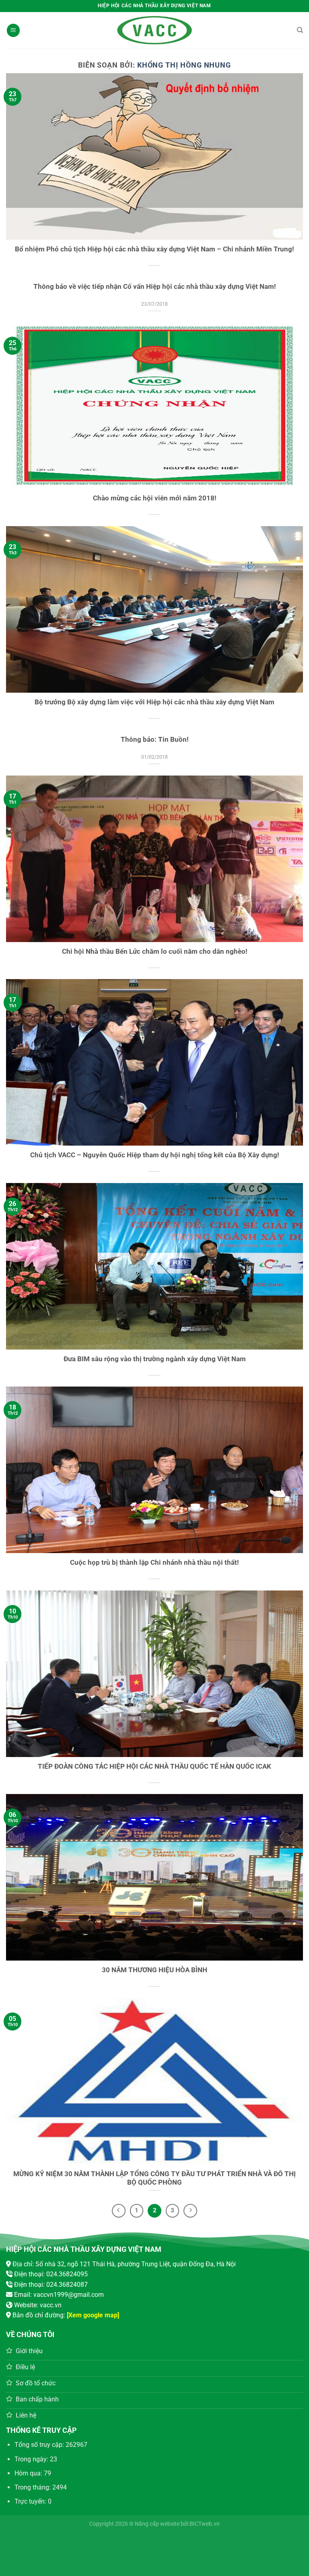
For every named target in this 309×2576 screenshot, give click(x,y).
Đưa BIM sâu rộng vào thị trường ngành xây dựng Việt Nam (155, 1359)
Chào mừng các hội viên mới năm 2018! (155, 498)
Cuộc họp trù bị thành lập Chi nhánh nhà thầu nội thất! (154, 1563)
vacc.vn (51, 2305)
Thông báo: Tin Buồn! (155, 740)
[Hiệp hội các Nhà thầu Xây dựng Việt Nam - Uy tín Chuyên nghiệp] (154, 30)
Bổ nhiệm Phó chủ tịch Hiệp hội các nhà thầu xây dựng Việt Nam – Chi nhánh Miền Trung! (154, 249)
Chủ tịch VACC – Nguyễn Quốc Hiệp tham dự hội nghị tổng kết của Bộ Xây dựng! (155, 1155)
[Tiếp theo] (190, 2211)
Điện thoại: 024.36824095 (51, 2274)
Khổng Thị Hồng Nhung (184, 65)
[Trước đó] (119, 2211)
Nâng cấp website (157, 2524)
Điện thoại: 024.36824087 (51, 2285)
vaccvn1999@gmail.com (69, 2295)
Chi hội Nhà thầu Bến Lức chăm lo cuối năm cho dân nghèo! (155, 952)
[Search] (300, 30)
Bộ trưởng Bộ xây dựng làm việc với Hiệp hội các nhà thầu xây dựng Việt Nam (154, 702)
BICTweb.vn (205, 2524)
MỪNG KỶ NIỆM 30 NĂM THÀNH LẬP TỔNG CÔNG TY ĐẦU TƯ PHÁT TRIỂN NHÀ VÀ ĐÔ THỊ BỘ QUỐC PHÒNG (154, 2178)
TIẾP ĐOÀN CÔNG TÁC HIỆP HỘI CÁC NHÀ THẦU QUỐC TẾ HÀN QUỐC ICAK (154, 1766)
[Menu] (13, 30)
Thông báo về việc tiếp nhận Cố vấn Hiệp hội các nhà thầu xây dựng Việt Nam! (155, 287)
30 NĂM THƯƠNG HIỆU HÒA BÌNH (154, 1970)
